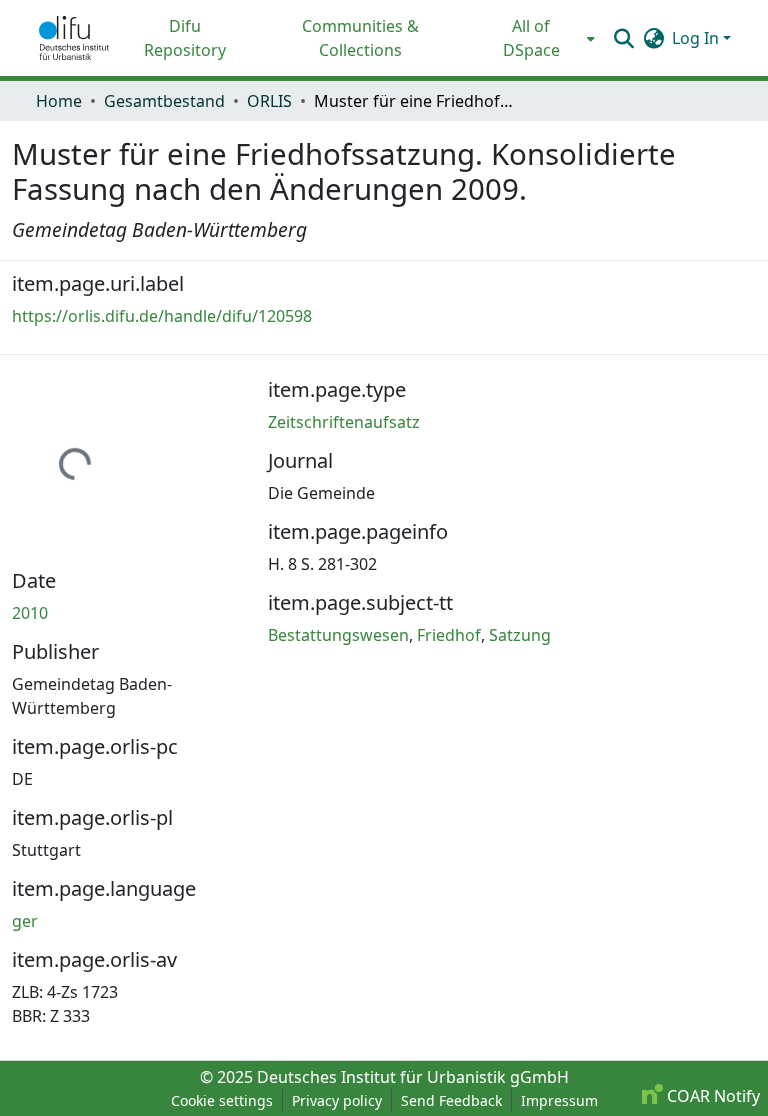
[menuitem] (537, 38)
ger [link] (25, 921)
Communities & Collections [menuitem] (360, 38)
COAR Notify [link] (711, 1096)
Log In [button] (697, 38)
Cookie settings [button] (222, 1100)
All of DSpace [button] (531, 38)
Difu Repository (185, 38)
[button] (74, 38)
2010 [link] (30, 613)
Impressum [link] (559, 1100)
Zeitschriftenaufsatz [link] (344, 422)
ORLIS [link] (269, 101)
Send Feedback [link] (451, 1100)
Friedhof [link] (449, 635)
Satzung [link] (520, 635)
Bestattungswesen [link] (338, 635)
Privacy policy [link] (337, 1100)
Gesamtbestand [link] (164, 101)
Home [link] (59, 101)
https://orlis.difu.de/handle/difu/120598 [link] (162, 316)
